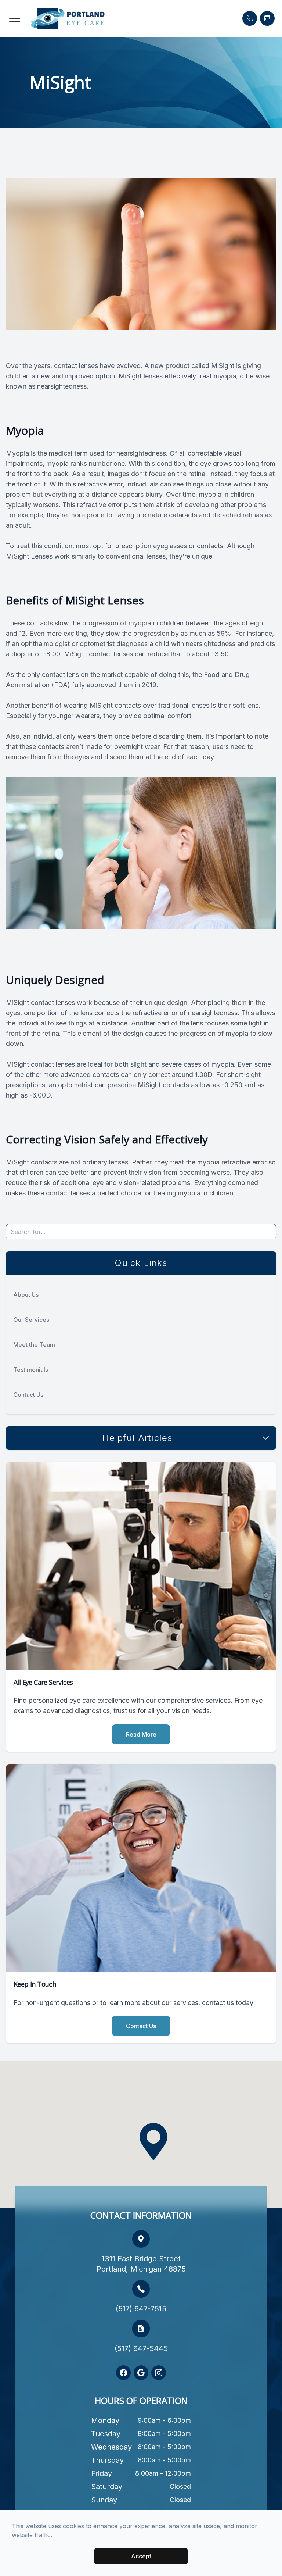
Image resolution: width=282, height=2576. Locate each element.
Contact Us (28, 1395)
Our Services (31, 1320)
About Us (26, 1295)
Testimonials (31, 1370)
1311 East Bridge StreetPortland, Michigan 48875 (141, 2264)
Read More (141, 1734)
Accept (141, 2556)
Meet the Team (34, 1345)
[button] (15, 18)
